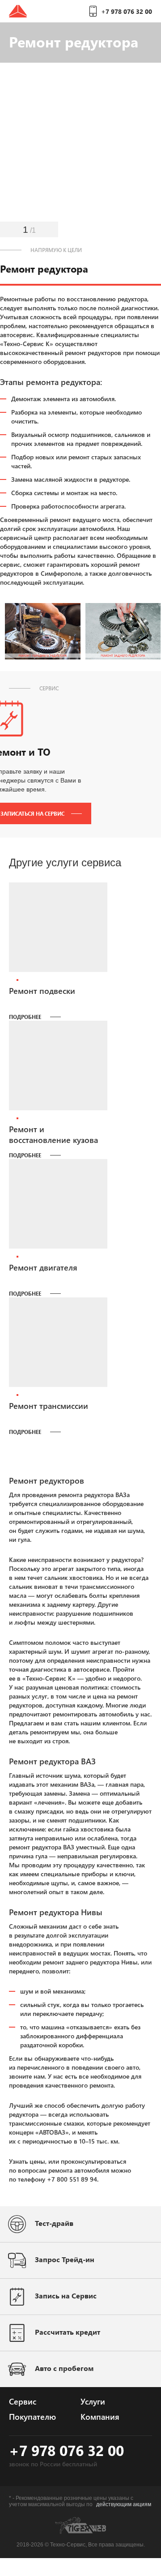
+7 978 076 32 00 (127, 11)
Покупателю (32, 2417)
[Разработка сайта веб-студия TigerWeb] (80, 2532)
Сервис (23, 2401)
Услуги (93, 2401)
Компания (100, 2417)
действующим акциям (124, 2504)
